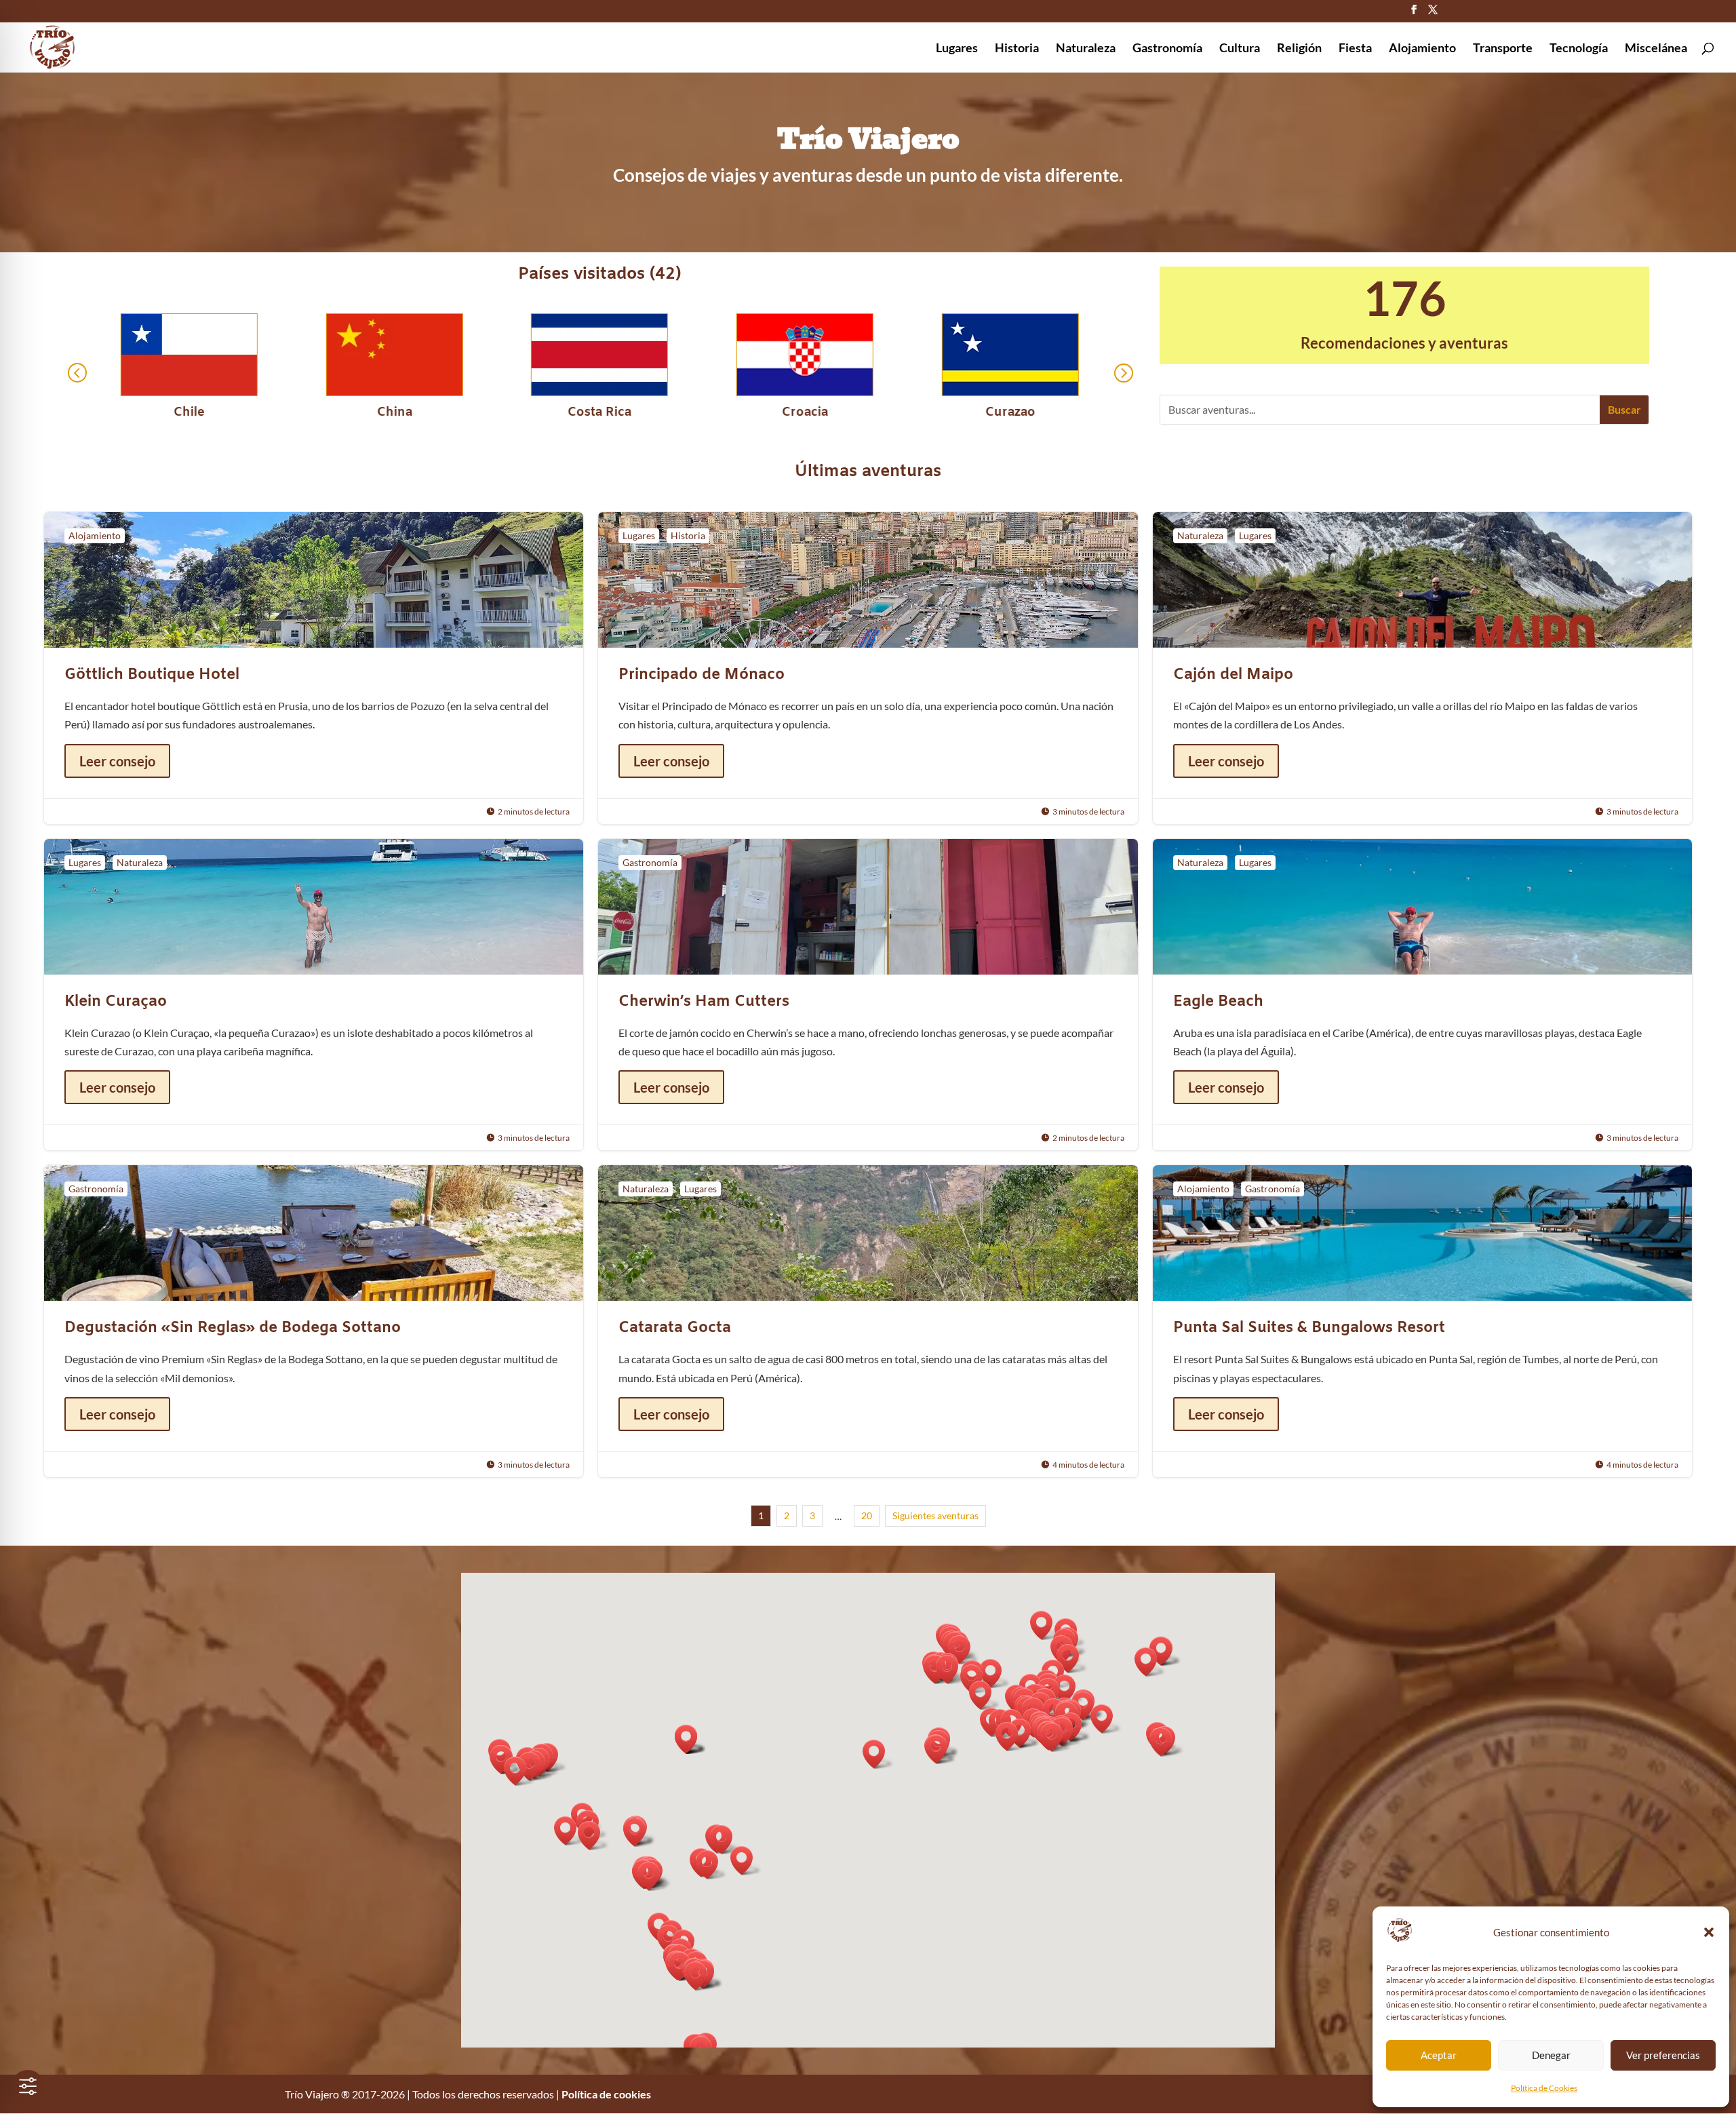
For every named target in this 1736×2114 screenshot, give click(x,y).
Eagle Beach (1422, 995)
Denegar (1551, 2055)
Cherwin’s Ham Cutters (868, 995)
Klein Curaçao (314, 995)
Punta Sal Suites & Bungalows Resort (1422, 1321)
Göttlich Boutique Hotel (314, 668)
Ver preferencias (1663, 2055)
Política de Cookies (1544, 2088)
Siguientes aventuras (935, 1515)
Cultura (1240, 49)
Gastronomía (1167, 49)
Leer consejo (117, 761)
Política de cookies (606, 2094)
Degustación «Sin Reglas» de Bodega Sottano (314, 1321)
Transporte (1503, 49)
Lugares (957, 49)
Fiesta (1355, 49)
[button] (1709, 1932)
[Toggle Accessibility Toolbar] (28, 2086)
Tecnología (1579, 49)
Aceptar (1439, 2055)
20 (867, 1515)
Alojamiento (1422, 49)
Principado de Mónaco (868, 668)
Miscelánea (1656, 49)
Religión (1299, 49)
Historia (1017, 49)
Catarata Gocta (868, 1321)
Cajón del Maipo (1422, 668)
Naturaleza (1086, 49)
